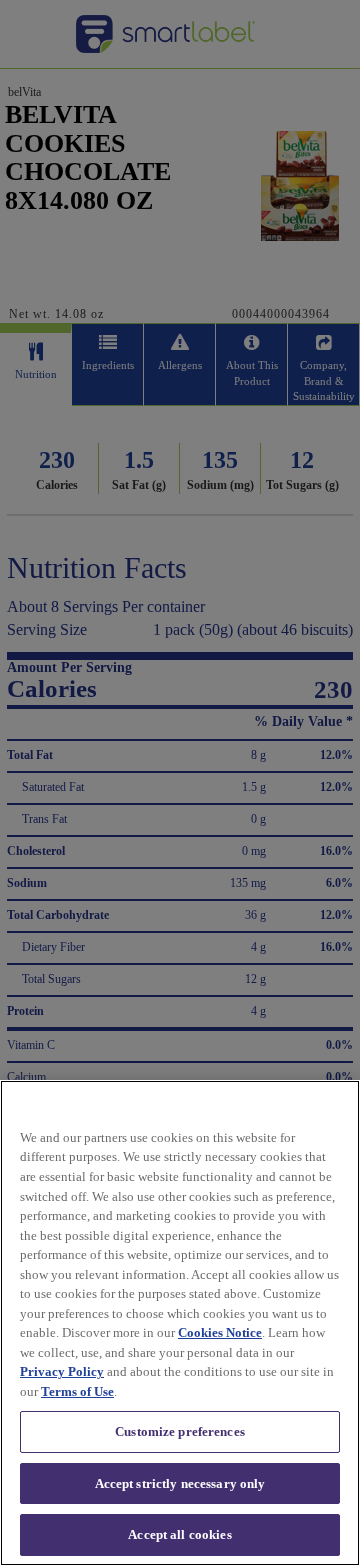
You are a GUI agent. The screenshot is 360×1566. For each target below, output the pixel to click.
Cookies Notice (220, 1332)
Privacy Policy (62, 1371)
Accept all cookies (179, 1534)
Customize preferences (180, 1431)
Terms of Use (77, 1391)
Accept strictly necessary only (180, 1483)
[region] (180, 1323)
